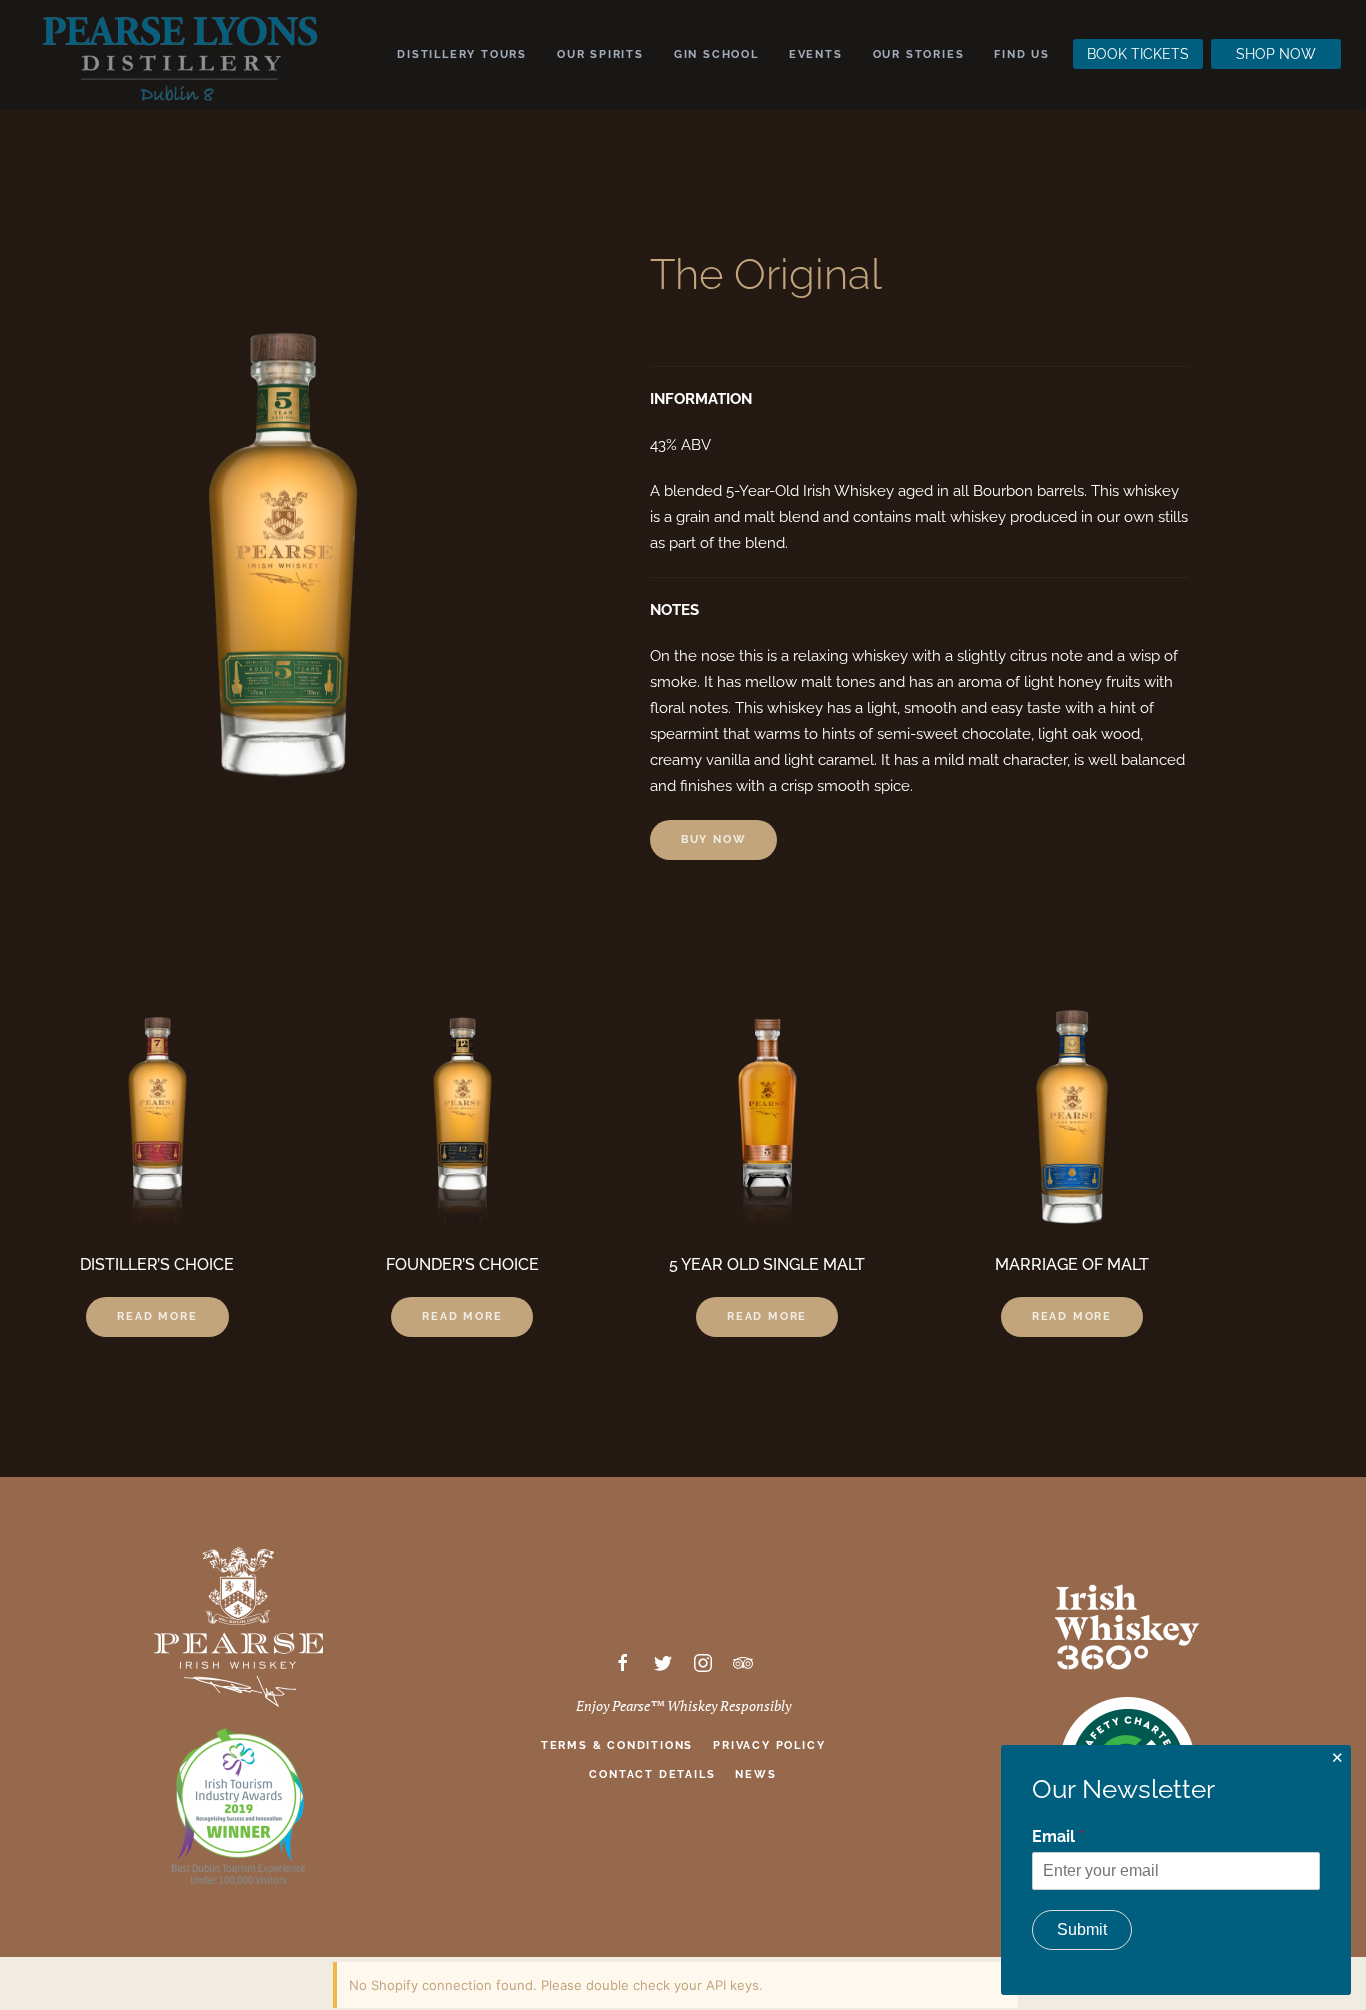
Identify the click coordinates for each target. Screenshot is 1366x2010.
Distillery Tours (462, 54)
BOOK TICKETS (1138, 54)
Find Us (1022, 54)
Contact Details (652, 1774)
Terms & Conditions (617, 1745)
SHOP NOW (1276, 54)
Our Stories (919, 54)
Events (816, 54)
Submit (1082, 1929)
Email (1058, 1836)
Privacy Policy (769, 1745)
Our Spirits (600, 54)
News (755, 1774)
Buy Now (714, 839)
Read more (157, 1316)
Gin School (716, 54)
